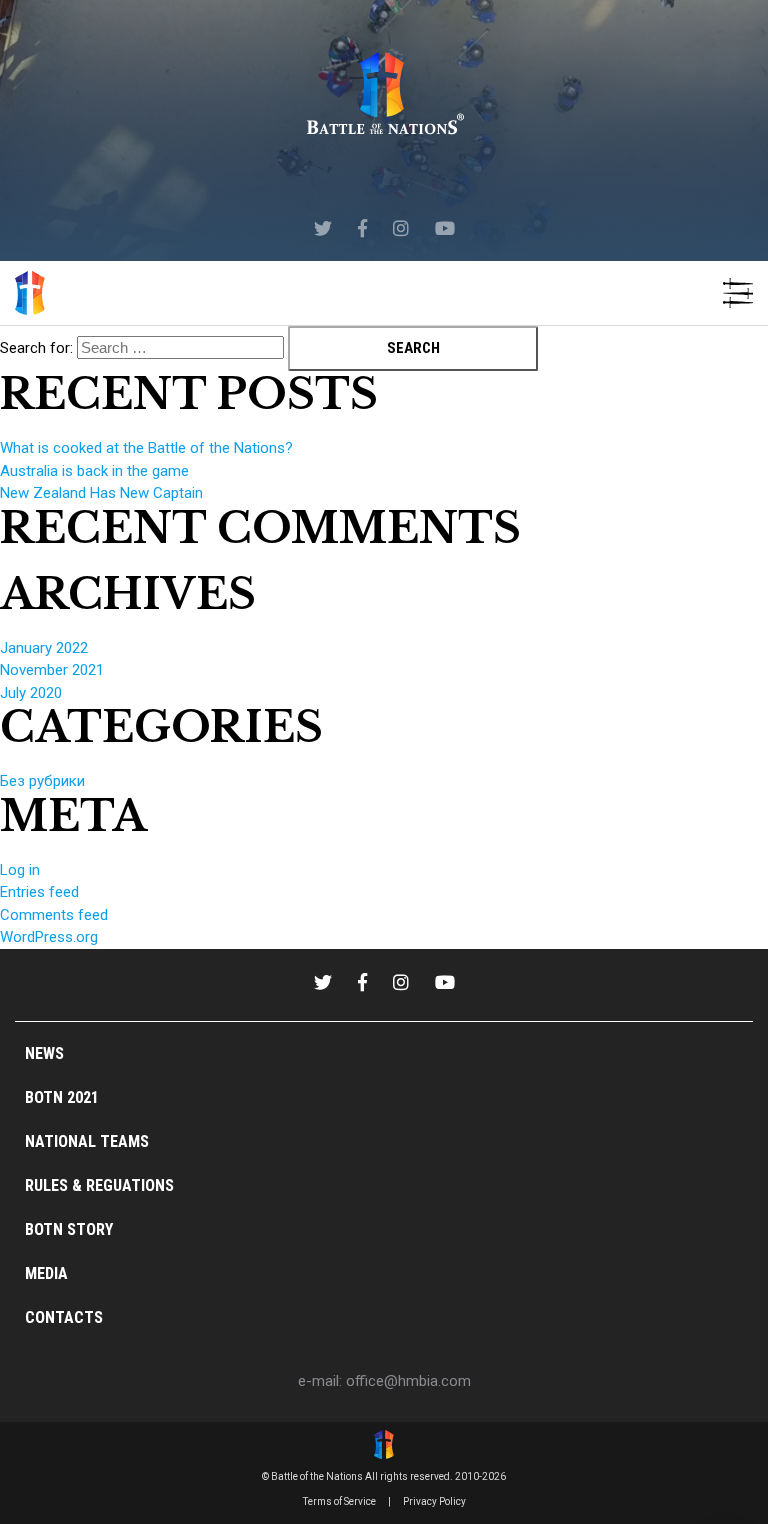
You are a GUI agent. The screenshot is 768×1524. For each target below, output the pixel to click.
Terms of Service (339, 1501)
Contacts (64, 1317)
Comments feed (54, 915)
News (44, 1053)
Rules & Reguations (99, 1185)
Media (46, 1273)
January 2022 (44, 648)
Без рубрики (42, 781)
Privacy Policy (434, 1501)
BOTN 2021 (62, 1097)
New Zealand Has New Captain (101, 493)
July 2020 (31, 693)
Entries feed (39, 892)
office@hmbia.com (408, 1381)
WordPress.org (49, 937)
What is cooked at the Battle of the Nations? (146, 448)
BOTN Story (69, 1229)
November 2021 (52, 670)
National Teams (87, 1141)
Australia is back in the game (94, 471)
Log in (20, 870)
